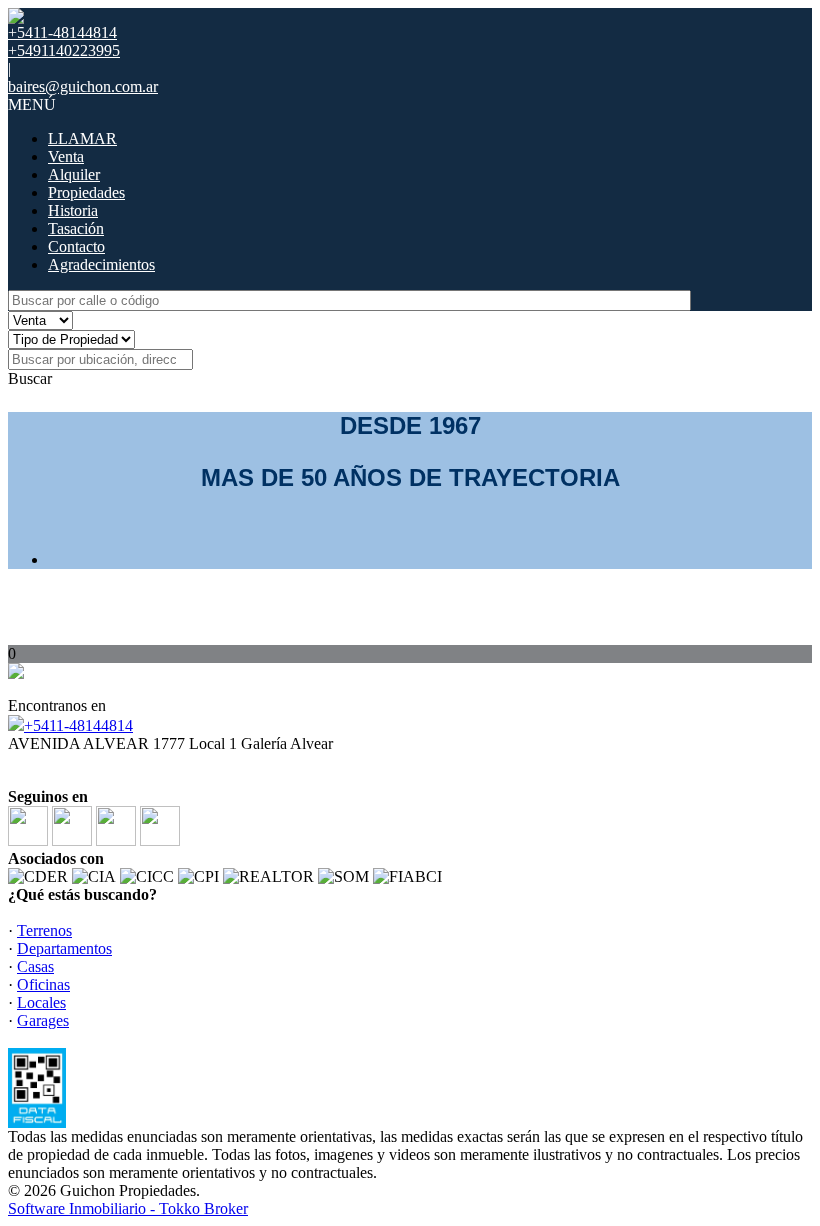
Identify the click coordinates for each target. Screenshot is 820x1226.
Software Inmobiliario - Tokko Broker (128, 1208)
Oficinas (43, 984)
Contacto (76, 246)
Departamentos (64, 948)
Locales (41, 1002)
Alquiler (74, 174)
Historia (73, 210)
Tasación (76, 228)
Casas (35, 966)
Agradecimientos (101, 264)
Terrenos (44, 930)
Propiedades (86, 192)
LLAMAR (82, 138)
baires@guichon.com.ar (83, 86)
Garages (43, 1020)
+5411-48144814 (78, 725)
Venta (66, 156)
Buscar (30, 378)
